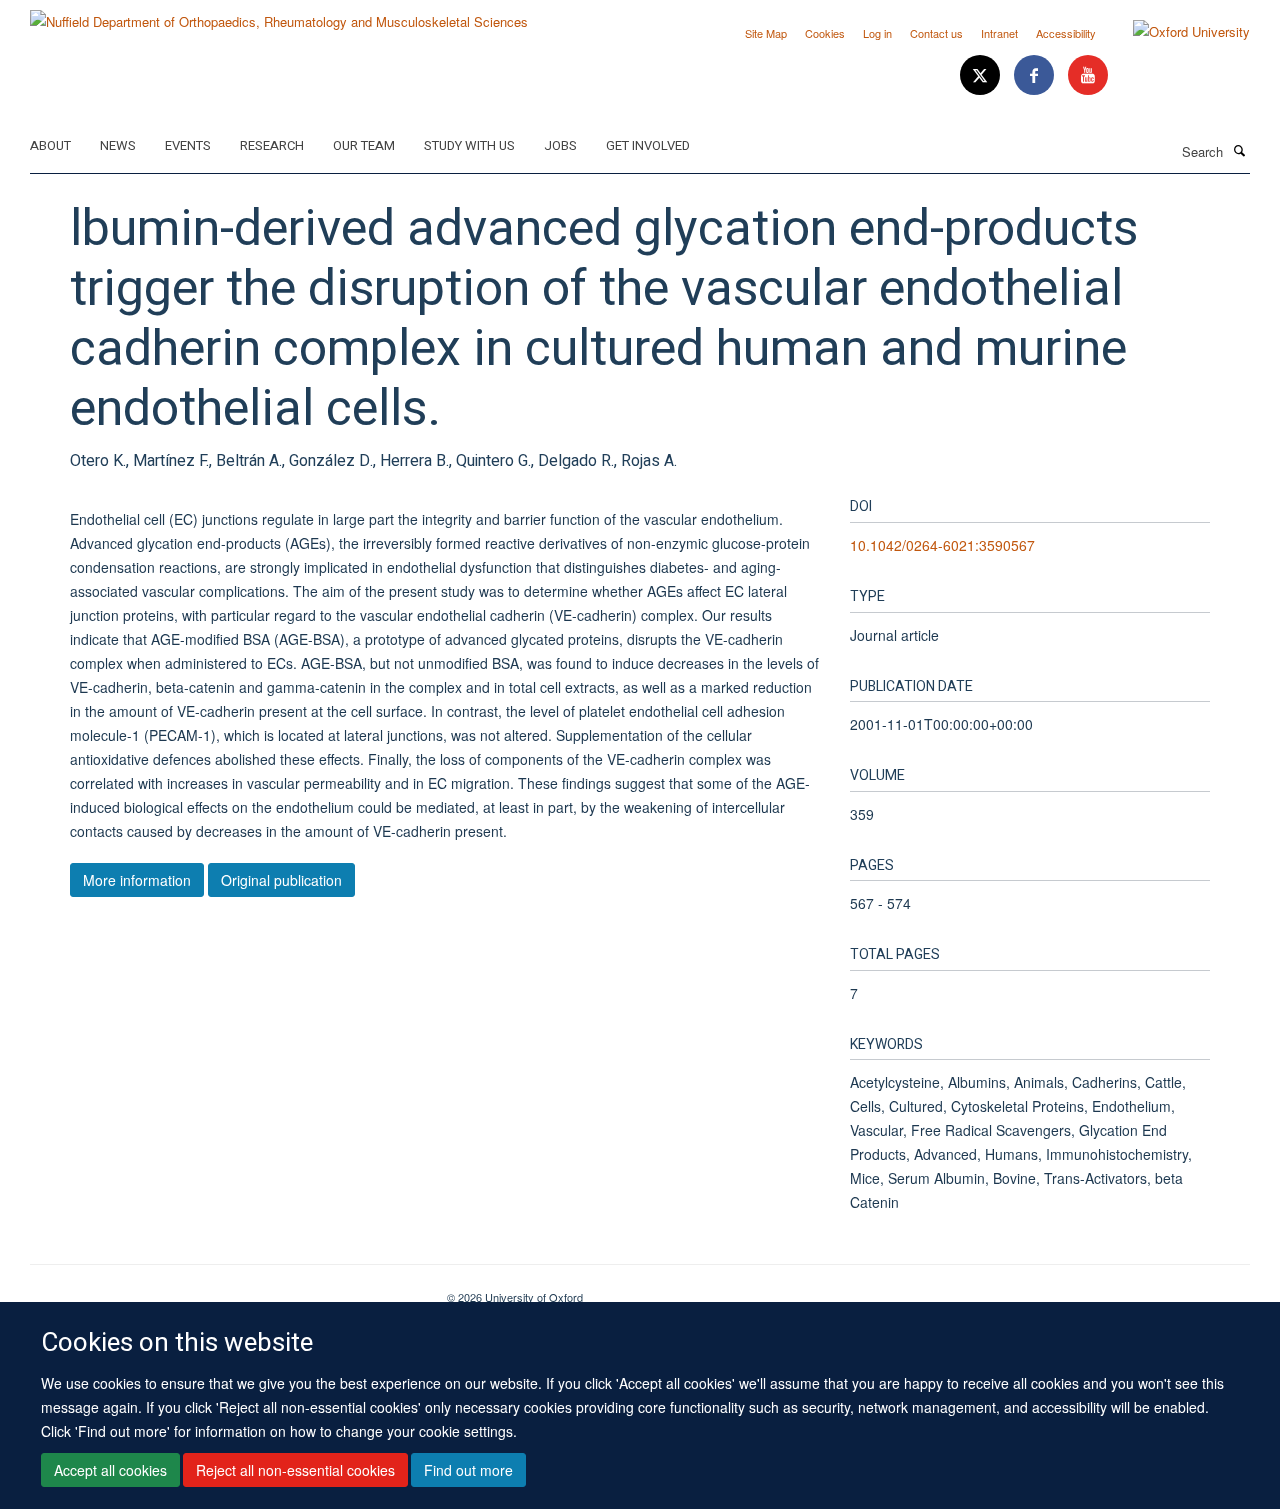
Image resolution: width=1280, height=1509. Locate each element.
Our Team (364, 145)
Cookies (825, 33)
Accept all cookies (110, 1470)
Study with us (469, 145)
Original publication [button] (281, 880)
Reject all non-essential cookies (295, 1470)
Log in (877, 33)
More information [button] (137, 880)
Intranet (999, 33)
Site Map (766, 33)
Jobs (560, 145)
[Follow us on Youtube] (1088, 75)
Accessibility (1066, 33)
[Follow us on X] (982, 75)
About (50, 145)
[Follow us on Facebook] (1036, 75)
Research (272, 145)
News (118, 145)
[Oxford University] (1176, 32)
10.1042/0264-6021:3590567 (942, 545)
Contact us (936, 33)
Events (188, 145)
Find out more (468, 1470)
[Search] (1239, 150)
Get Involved (648, 145)
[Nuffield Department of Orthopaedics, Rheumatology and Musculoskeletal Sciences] (279, 14)
